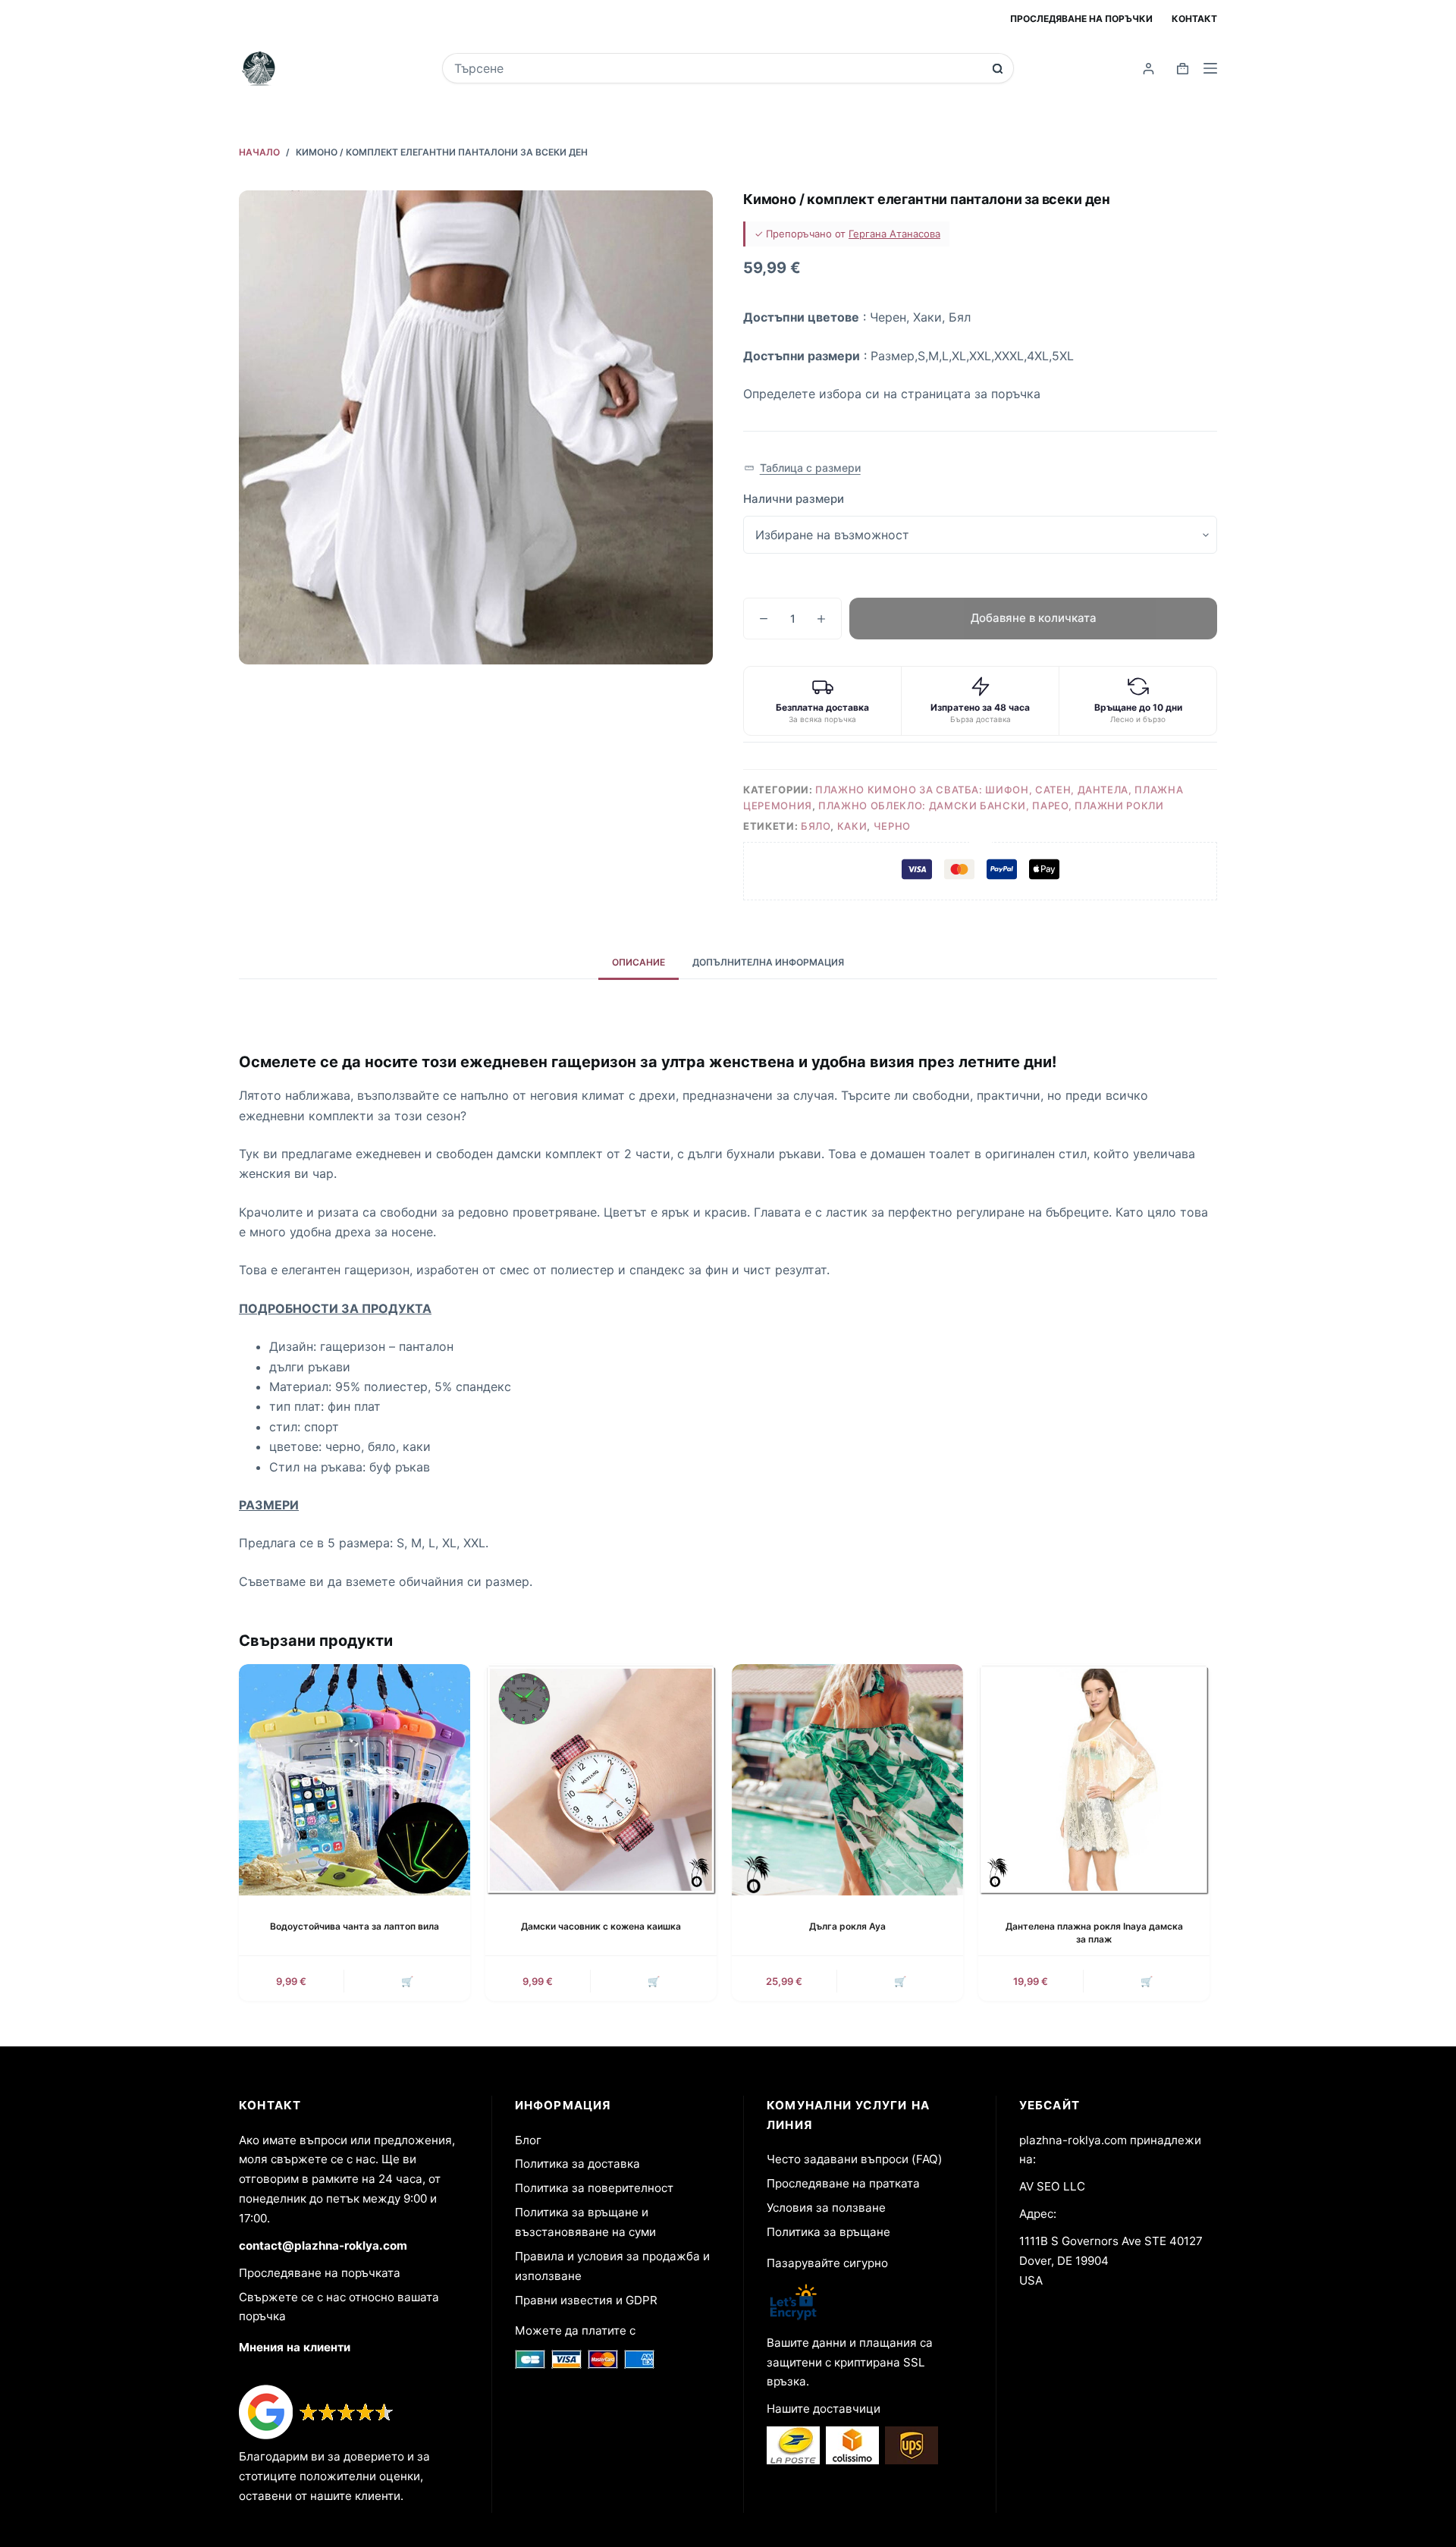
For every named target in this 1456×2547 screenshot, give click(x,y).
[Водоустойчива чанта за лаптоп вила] (355, 1780)
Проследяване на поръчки (1081, 19)
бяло (816, 826)
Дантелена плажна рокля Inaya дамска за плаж (1094, 1933)
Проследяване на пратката (843, 2183)
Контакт (1194, 19)
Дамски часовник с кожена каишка (601, 1926)
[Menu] (1210, 68)
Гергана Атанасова (894, 234)
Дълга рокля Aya (847, 1926)
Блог (528, 2140)
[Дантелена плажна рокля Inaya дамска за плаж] (1094, 1780)
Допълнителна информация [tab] (768, 962)
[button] (802, 468)
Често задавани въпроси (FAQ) (855, 2159)
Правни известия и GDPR (586, 2300)
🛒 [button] (407, 1981)
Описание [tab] (639, 962)
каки (852, 826)
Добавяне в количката (1034, 618)
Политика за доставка (577, 2164)
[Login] (1148, 69)
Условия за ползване (826, 2208)
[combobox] (718, 68)
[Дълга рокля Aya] (847, 1780)
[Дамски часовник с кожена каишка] (601, 1780)
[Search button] (998, 69)
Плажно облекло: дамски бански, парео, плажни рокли (991, 806)
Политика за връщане (828, 2232)
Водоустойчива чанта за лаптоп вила (355, 1926)
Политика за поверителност (594, 2188)
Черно (892, 826)
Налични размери (794, 499)
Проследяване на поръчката (320, 2273)
